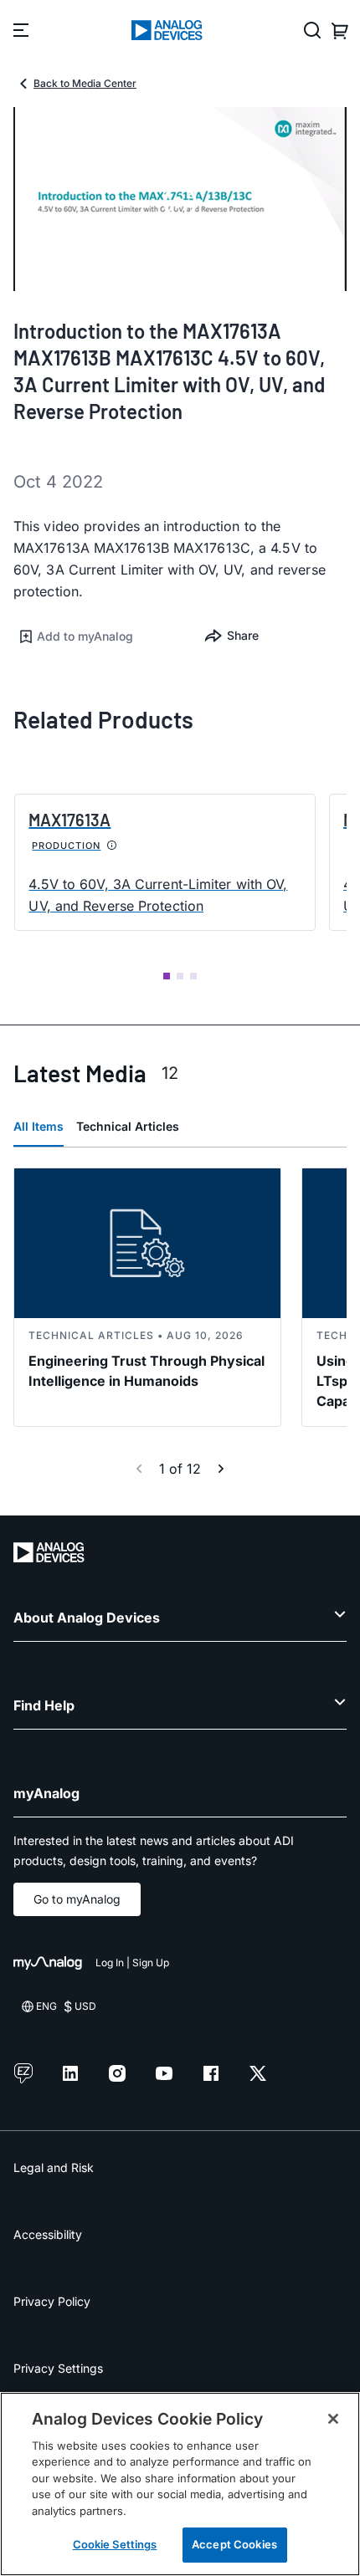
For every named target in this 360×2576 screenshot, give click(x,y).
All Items (39, 1126)
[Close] (333, 2419)
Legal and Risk (54, 2167)
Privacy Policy (52, 2301)
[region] (180, 2484)
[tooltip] (112, 846)
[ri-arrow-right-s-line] (221, 1469)
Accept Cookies (234, 2544)
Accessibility (48, 2234)
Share (243, 635)
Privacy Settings (58, 2368)
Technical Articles (128, 1126)
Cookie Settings (115, 2544)
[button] (97, 636)
